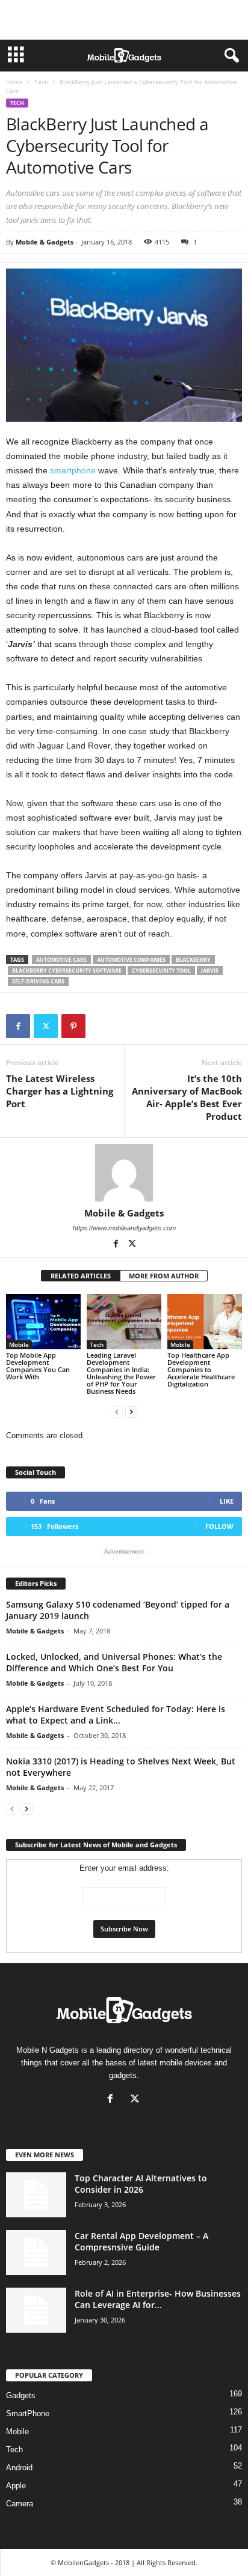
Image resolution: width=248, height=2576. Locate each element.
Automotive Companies (131, 960)
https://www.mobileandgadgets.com (124, 1228)
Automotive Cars (61, 960)
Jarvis (210, 971)
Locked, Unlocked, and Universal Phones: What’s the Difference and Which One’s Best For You (114, 1662)
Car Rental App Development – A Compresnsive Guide (141, 2241)
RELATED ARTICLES (81, 1276)
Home (14, 82)
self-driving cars (38, 981)
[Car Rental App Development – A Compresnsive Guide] (36, 2252)
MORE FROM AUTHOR (164, 1276)
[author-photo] (124, 1173)
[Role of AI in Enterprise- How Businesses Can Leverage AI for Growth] (36, 2310)
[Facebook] (18, 1026)
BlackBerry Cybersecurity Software (67, 971)
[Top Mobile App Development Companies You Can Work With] (43, 1322)
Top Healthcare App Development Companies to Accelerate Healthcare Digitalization (201, 1369)
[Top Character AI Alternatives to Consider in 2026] (36, 2195)
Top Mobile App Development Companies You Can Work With (38, 1366)
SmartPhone (28, 2413)
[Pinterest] (73, 1026)
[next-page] (131, 1411)
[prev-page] (117, 1411)
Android (19, 2468)
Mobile (19, 1344)
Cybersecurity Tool (161, 971)
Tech (41, 82)
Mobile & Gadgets (45, 242)
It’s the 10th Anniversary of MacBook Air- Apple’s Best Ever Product (187, 1097)
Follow (219, 1526)
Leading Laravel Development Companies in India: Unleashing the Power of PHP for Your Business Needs (121, 1373)
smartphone (73, 470)
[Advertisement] (124, 20)
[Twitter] (46, 1026)
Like (227, 1501)
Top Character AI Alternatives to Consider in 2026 (141, 2184)
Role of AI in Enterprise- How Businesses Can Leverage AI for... (158, 2299)
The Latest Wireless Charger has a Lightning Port (60, 1091)
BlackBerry (193, 960)
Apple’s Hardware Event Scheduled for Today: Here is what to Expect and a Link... (116, 1715)
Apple (16, 2486)
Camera (20, 2504)
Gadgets (21, 2395)
